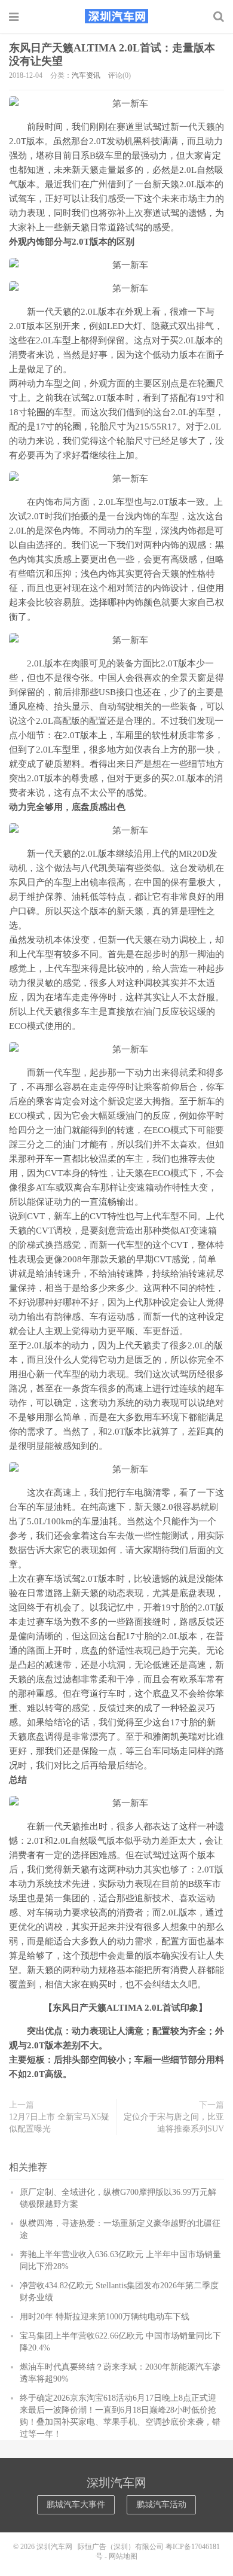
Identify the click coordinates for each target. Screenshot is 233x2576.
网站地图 (123, 2556)
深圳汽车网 (116, 16)
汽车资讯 (86, 75)
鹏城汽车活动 (161, 2505)
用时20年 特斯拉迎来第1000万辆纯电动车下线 (105, 2317)
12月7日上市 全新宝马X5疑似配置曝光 (59, 2123)
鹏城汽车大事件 (76, 2505)
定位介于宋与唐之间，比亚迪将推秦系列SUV (174, 2123)
